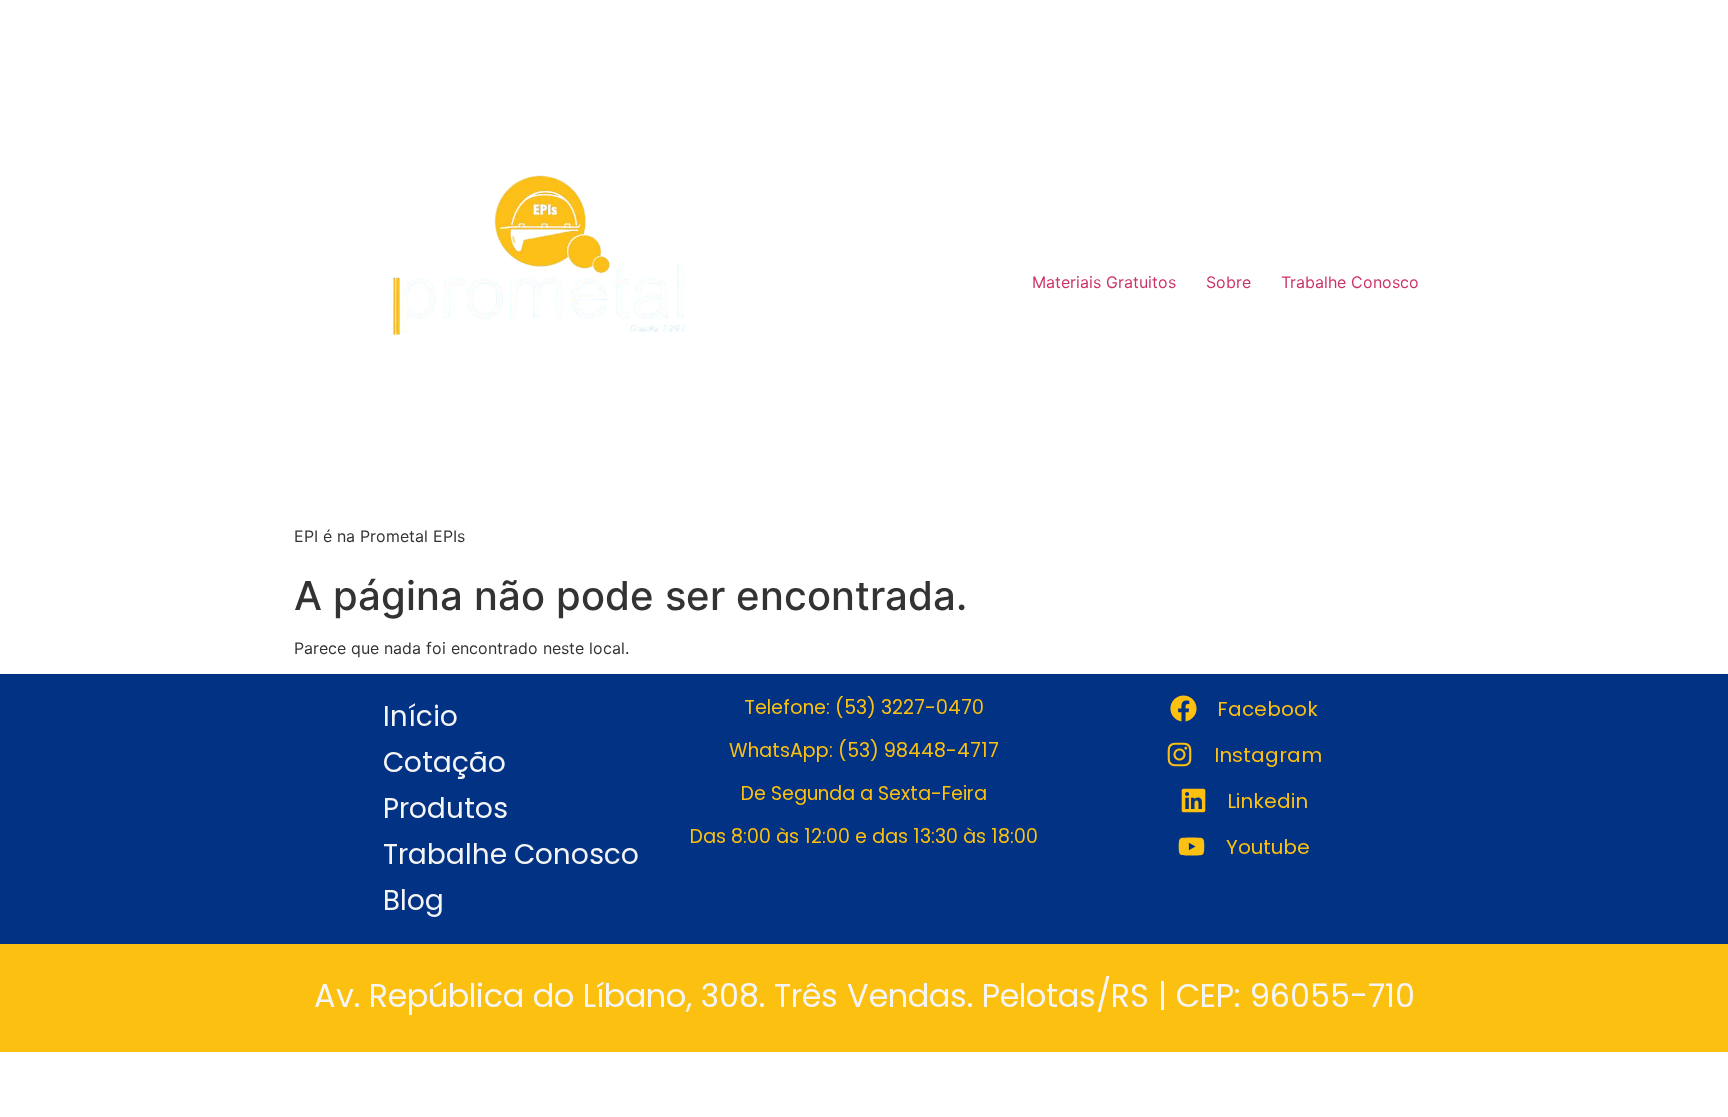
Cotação (444, 762)
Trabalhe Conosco (1350, 282)
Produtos (445, 808)
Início (420, 716)
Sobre (1228, 282)
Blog (413, 900)
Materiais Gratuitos (1104, 282)
